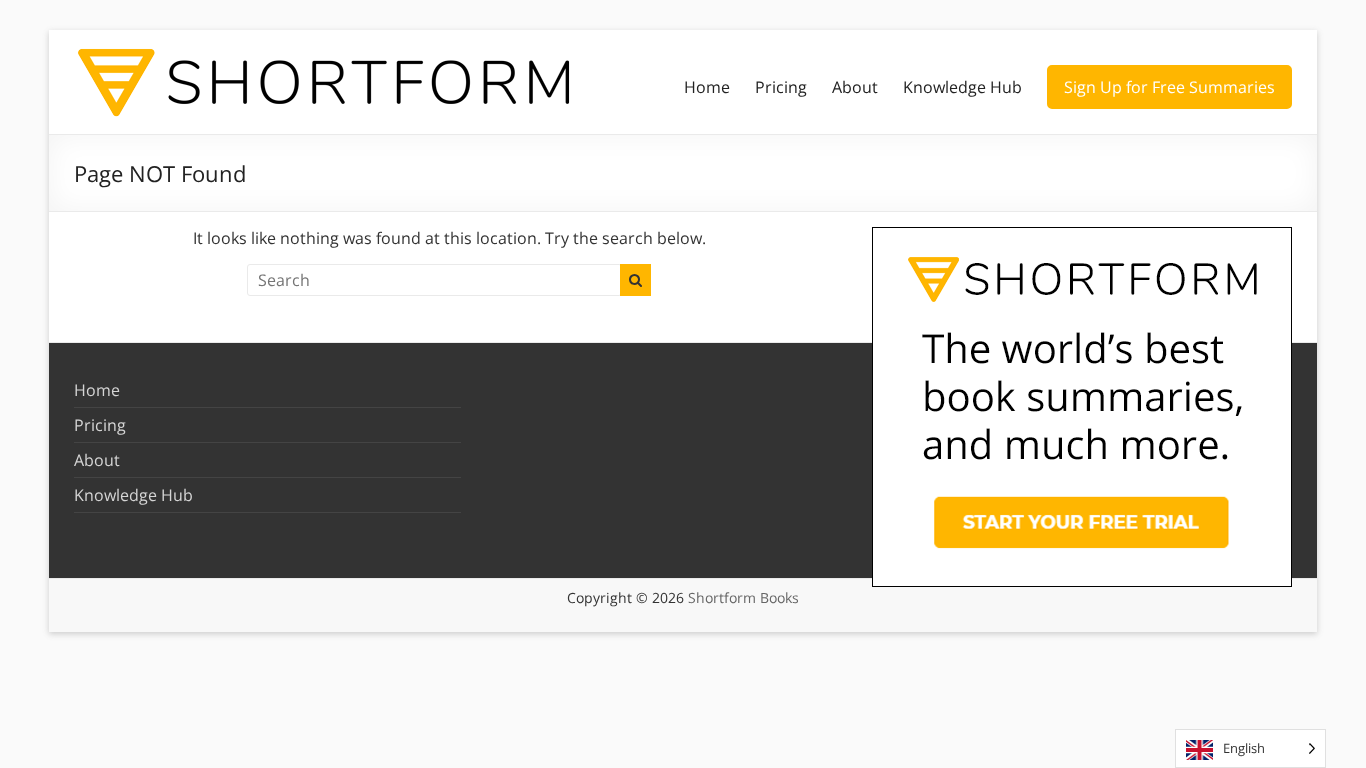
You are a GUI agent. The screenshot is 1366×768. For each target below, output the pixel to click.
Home (707, 87)
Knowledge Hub (962, 87)
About (855, 87)
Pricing (781, 87)
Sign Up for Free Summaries (1169, 87)
